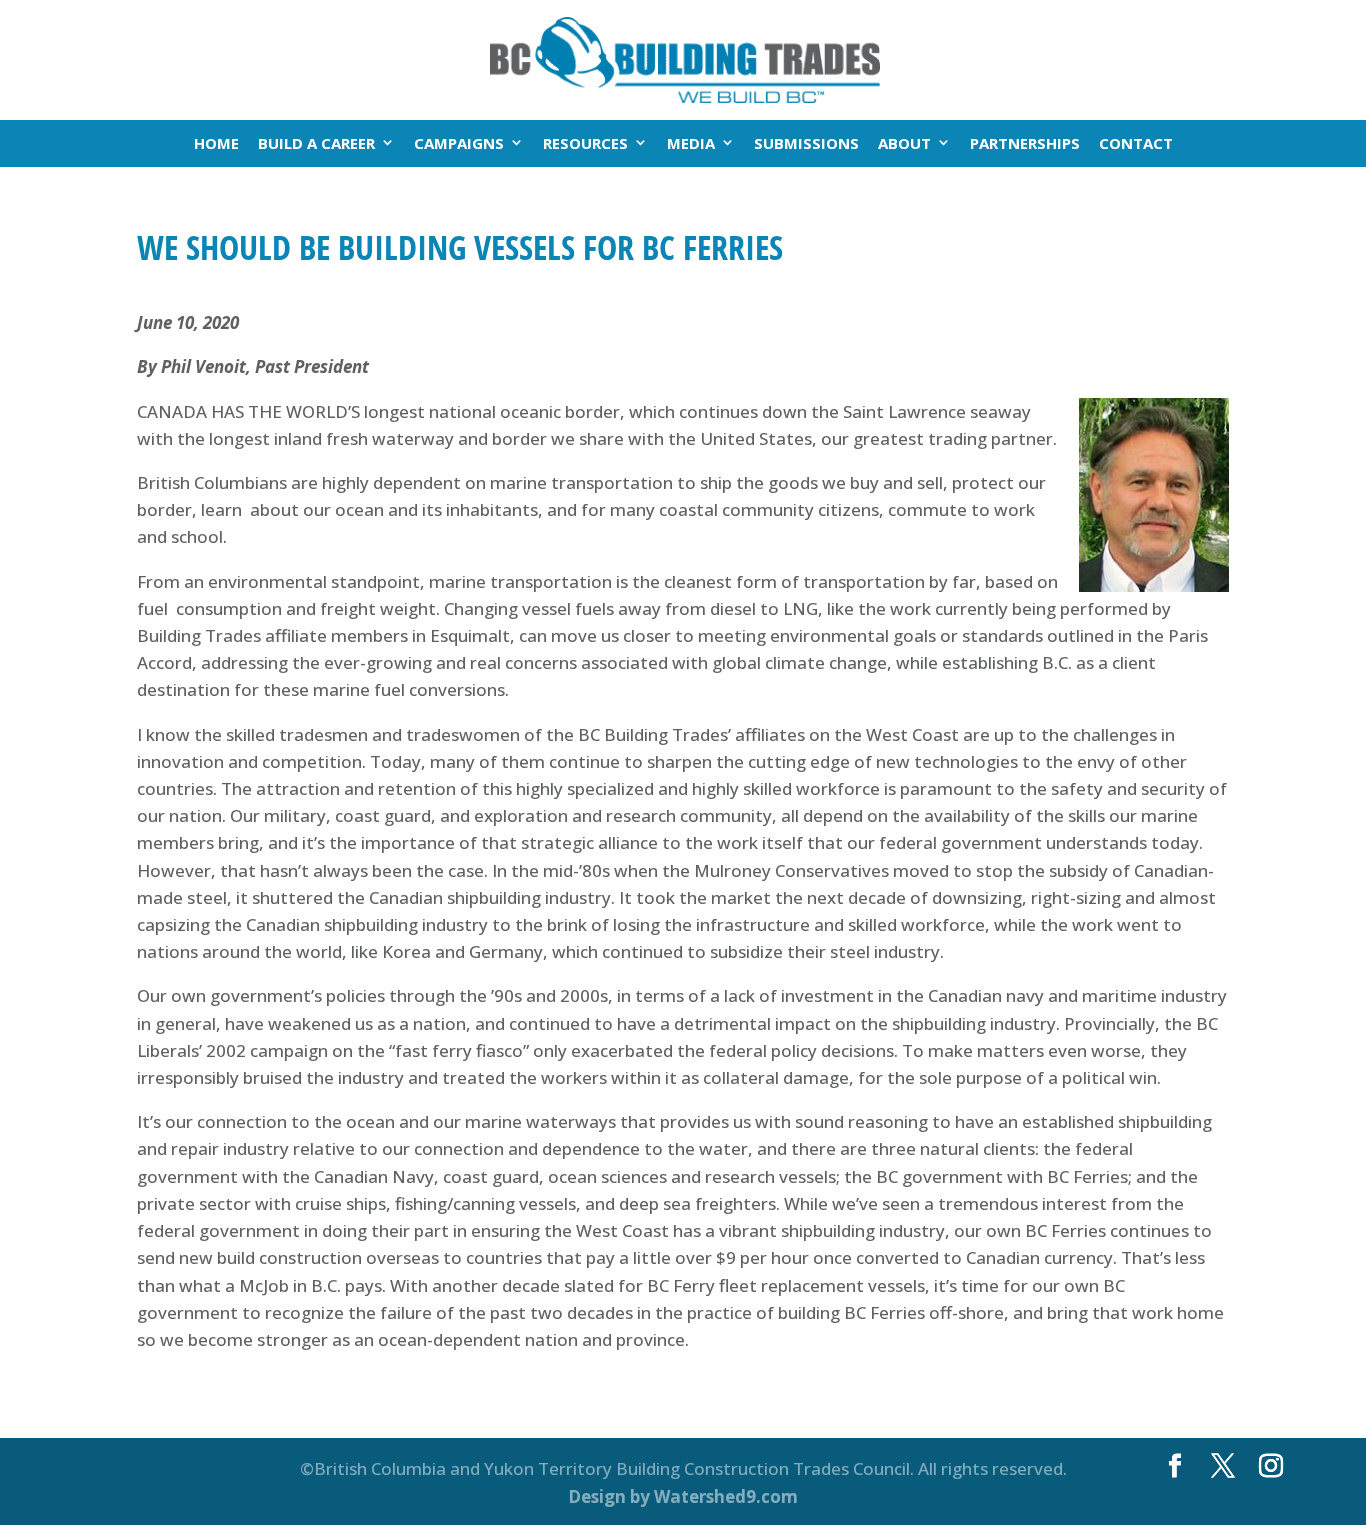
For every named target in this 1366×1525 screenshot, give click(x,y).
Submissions (806, 143)
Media (691, 143)
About (904, 143)
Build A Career (316, 143)
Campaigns (459, 143)
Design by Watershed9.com (683, 1496)
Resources (585, 143)
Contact (1136, 143)
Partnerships (1025, 143)
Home (216, 143)
